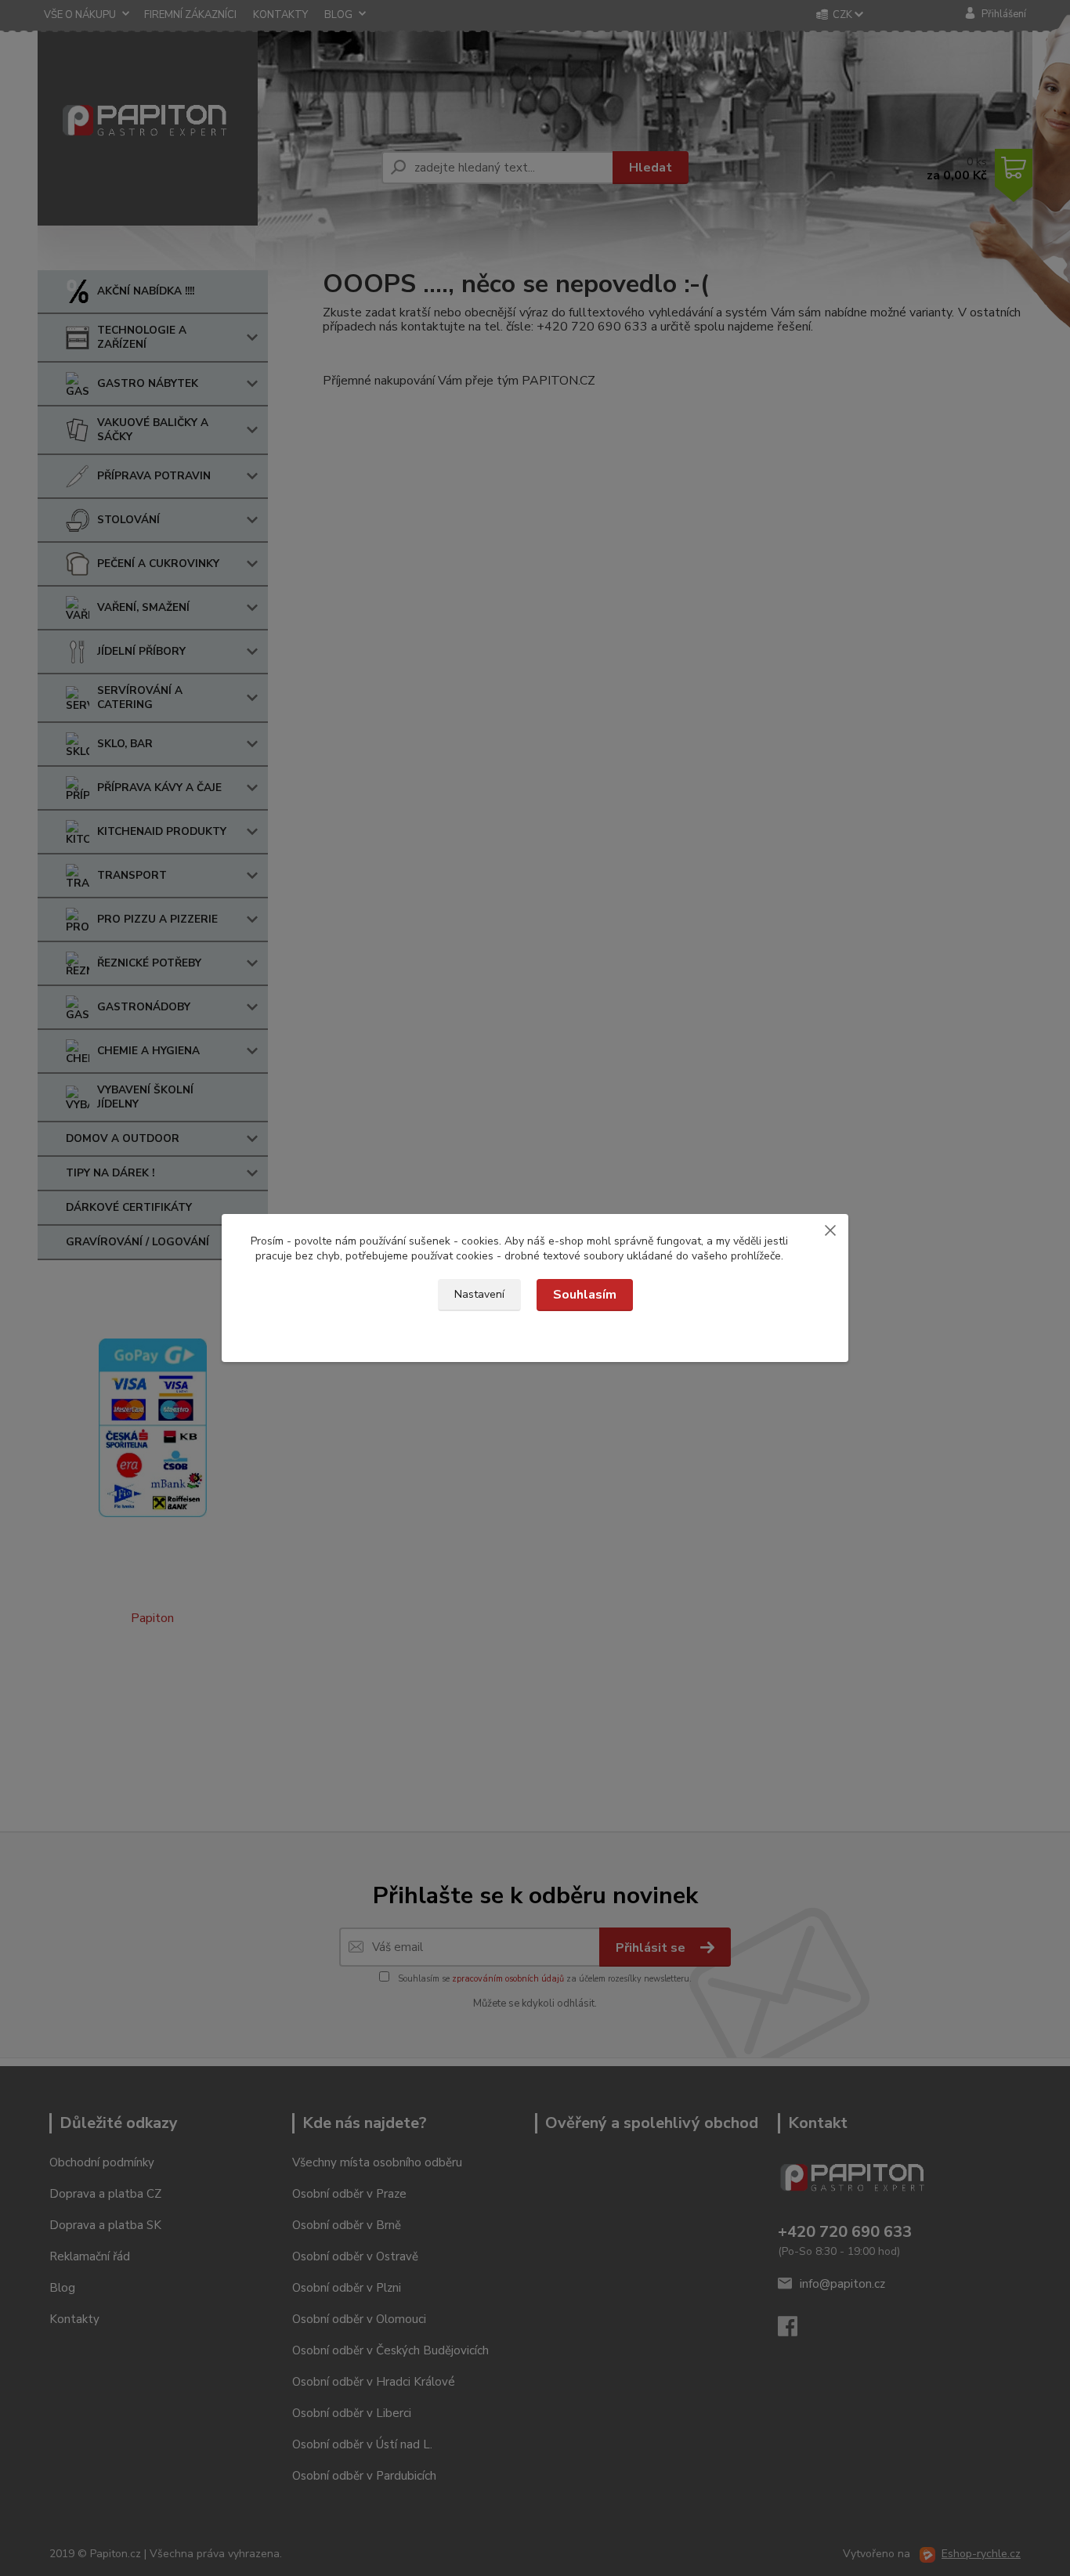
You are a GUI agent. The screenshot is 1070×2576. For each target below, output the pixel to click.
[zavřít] (830, 1230)
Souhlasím (585, 1295)
